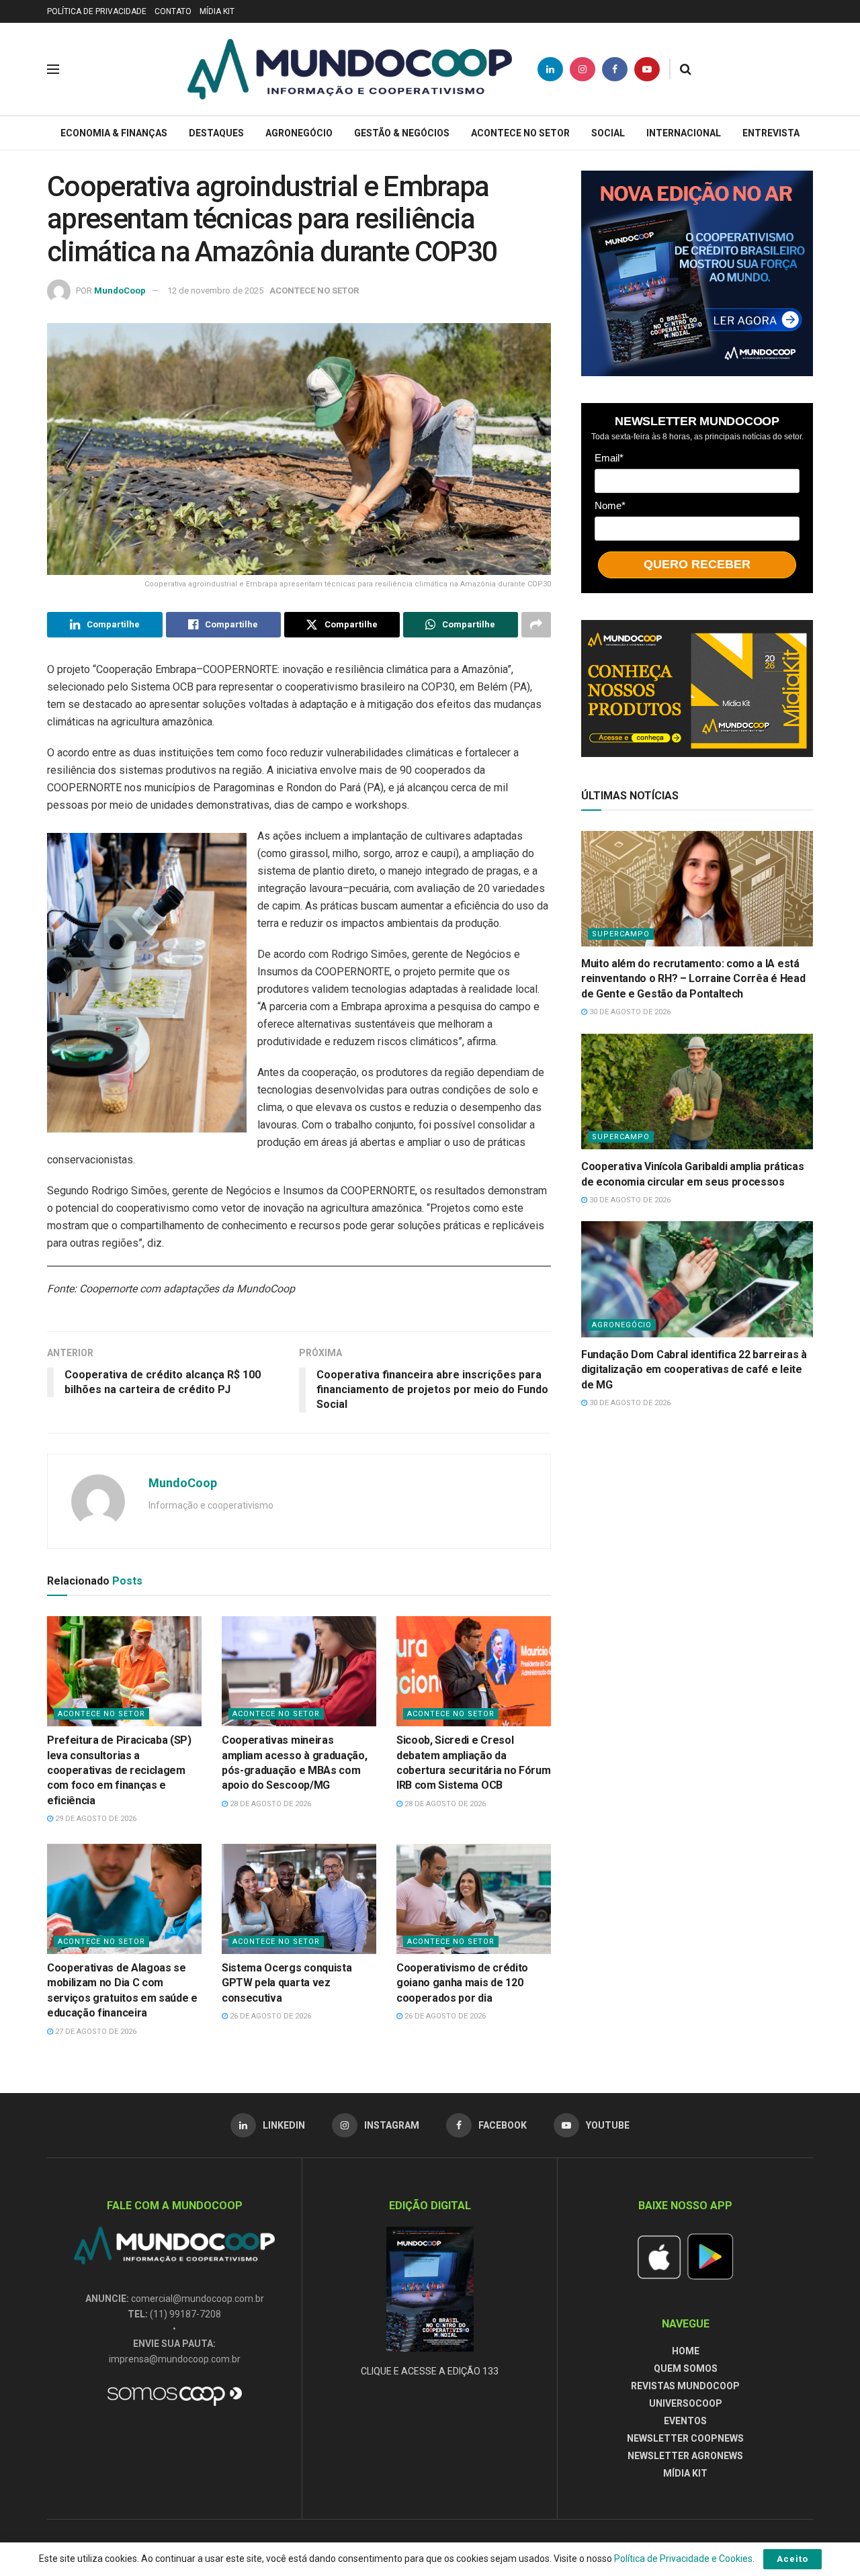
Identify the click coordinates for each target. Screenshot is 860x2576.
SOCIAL (608, 133)
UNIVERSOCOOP (686, 2403)
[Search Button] (686, 69)
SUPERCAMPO (621, 934)
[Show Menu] (53, 69)
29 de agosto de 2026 (95, 1819)
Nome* (610, 505)
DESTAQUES (216, 133)
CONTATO (173, 11)
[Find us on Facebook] (615, 69)
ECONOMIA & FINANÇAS (114, 133)
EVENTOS (685, 2421)
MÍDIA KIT (217, 11)
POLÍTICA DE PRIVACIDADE (97, 11)
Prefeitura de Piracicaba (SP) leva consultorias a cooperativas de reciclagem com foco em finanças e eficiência (119, 1770)
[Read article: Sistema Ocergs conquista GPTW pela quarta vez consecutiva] (299, 1899)
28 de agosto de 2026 (269, 1804)
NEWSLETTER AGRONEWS (685, 2456)
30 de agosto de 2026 (629, 1012)
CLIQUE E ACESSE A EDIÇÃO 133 (430, 2371)
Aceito (792, 2559)
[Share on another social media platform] (536, 625)
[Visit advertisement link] (697, 273)
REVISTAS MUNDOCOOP (685, 2386)
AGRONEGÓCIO (299, 133)
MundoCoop (120, 291)
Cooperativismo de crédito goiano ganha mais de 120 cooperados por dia (462, 1983)
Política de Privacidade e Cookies (683, 2559)
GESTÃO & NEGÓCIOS (402, 133)
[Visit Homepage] (350, 69)
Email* (609, 458)
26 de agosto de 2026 (269, 2016)
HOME (686, 2351)
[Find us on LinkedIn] (550, 69)
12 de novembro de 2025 (215, 291)
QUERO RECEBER (697, 564)
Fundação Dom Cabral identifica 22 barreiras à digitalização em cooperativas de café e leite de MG (694, 1370)
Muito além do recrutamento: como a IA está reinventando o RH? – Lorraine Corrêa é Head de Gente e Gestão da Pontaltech (693, 979)
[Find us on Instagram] (583, 69)
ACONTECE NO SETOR (520, 133)
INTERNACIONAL (684, 133)
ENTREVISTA (771, 133)
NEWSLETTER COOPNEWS (685, 2438)
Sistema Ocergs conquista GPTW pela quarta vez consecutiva (287, 1983)
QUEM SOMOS (686, 2368)
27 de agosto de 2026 (95, 2032)
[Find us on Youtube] (647, 69)
